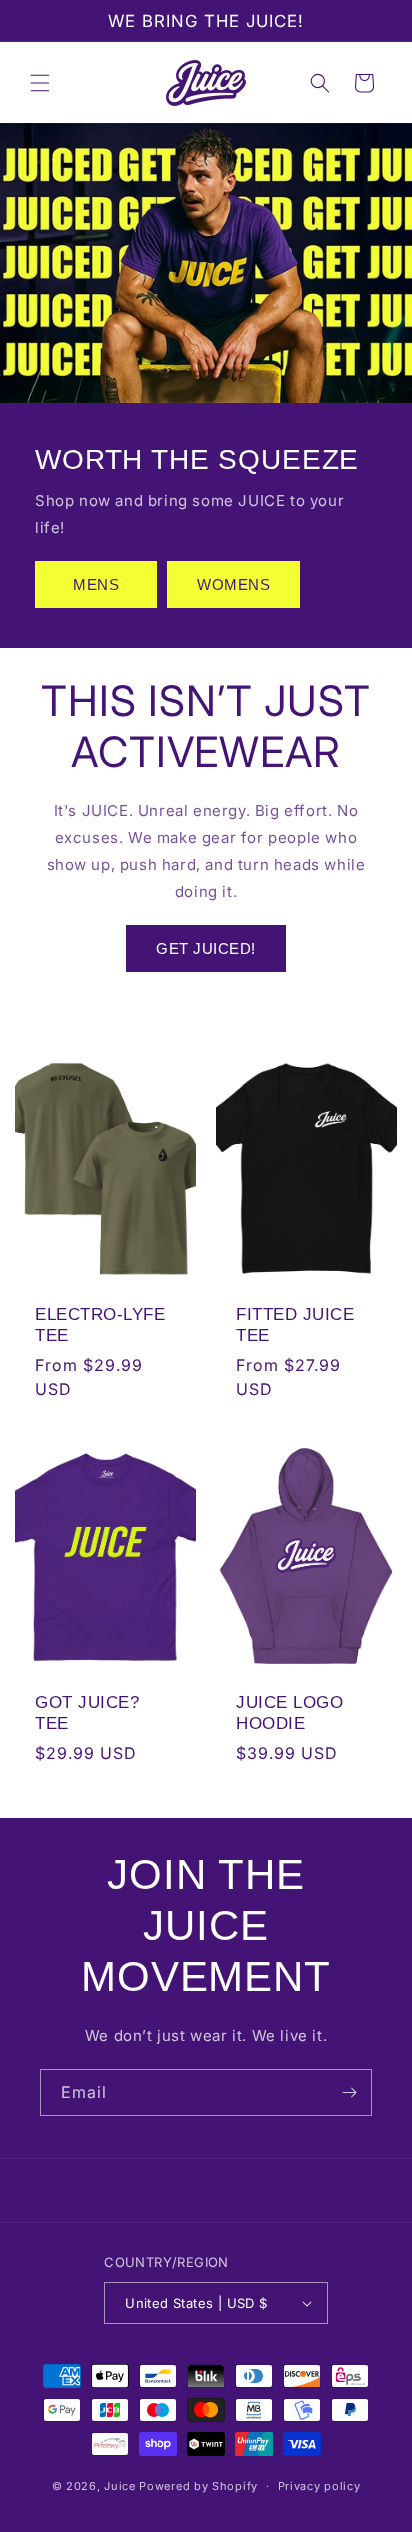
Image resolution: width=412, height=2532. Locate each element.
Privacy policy (319, 2486)
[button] (40, 83)
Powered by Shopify (198, 2486)
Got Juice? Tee (87, 1713)
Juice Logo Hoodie (289, 1713)
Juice (120, 2486)
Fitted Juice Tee (295, 1325)
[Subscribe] (349, 2092)
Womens (233, 584)
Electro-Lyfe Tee (100, 1325)
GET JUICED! (206, 948)
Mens (96, 584)
